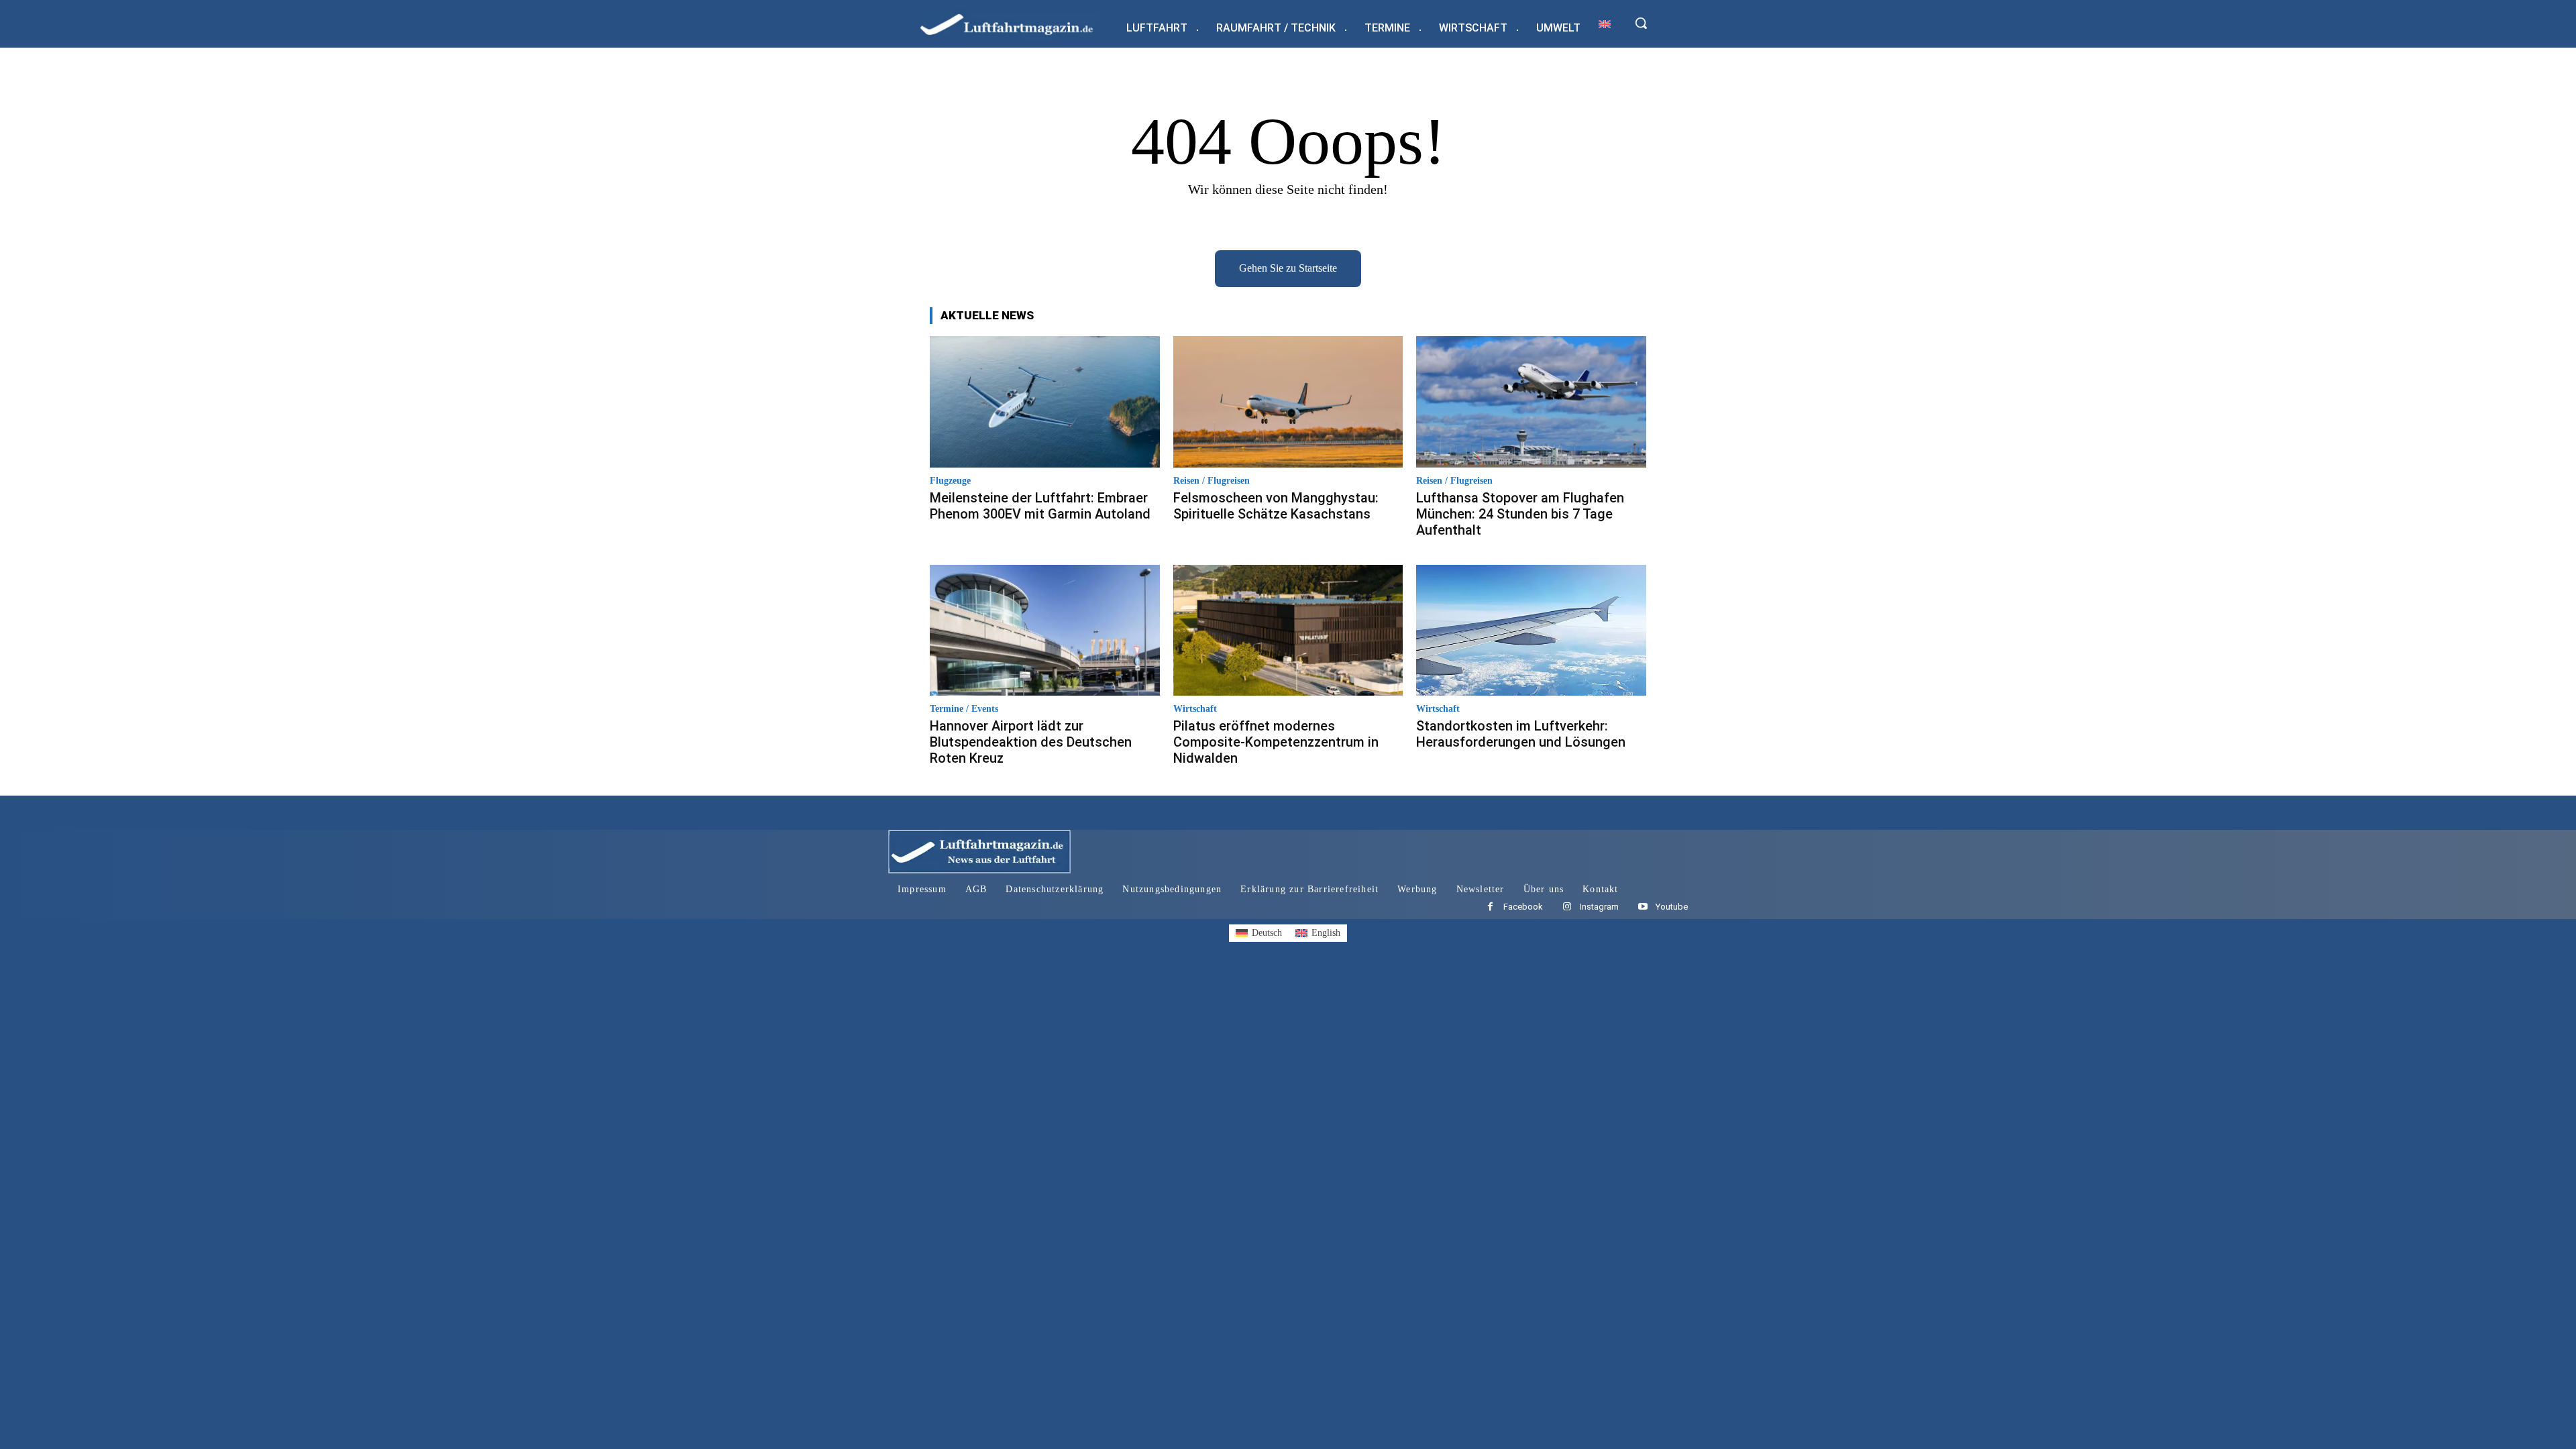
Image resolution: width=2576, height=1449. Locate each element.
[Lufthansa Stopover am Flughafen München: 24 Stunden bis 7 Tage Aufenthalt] (1531, 401)
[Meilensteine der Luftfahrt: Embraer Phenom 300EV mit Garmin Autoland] (1045, 401)
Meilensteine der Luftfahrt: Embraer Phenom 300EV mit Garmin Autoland (1040, 506)
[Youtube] (1643, 907)
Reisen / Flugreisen (1212, 481)
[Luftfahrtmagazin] (1018, 24)
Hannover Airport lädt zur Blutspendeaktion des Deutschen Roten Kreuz (1031, 742)
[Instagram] (1567, 907)
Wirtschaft (1195, 709)
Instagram (1599, 907)
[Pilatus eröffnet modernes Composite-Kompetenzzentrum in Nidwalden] (1288, 630)
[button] (1641, 23)
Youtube (1672, 907)
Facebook (1523, 907)
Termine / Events (964, 709)
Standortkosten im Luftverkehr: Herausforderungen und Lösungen (1521, 734)
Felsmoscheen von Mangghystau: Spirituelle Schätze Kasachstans (1276, 506)
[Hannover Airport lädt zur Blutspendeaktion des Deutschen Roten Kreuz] (1045, 630)
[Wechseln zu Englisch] (1605, 24)
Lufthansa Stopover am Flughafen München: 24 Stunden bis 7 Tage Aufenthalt (1520, 514)
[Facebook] (1490, 907)
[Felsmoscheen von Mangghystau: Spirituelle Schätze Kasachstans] (1288, 401)
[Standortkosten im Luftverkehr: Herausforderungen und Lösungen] (1531, 630)
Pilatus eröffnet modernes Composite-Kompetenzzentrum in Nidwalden (1276, 742)
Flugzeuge (950, 481)
